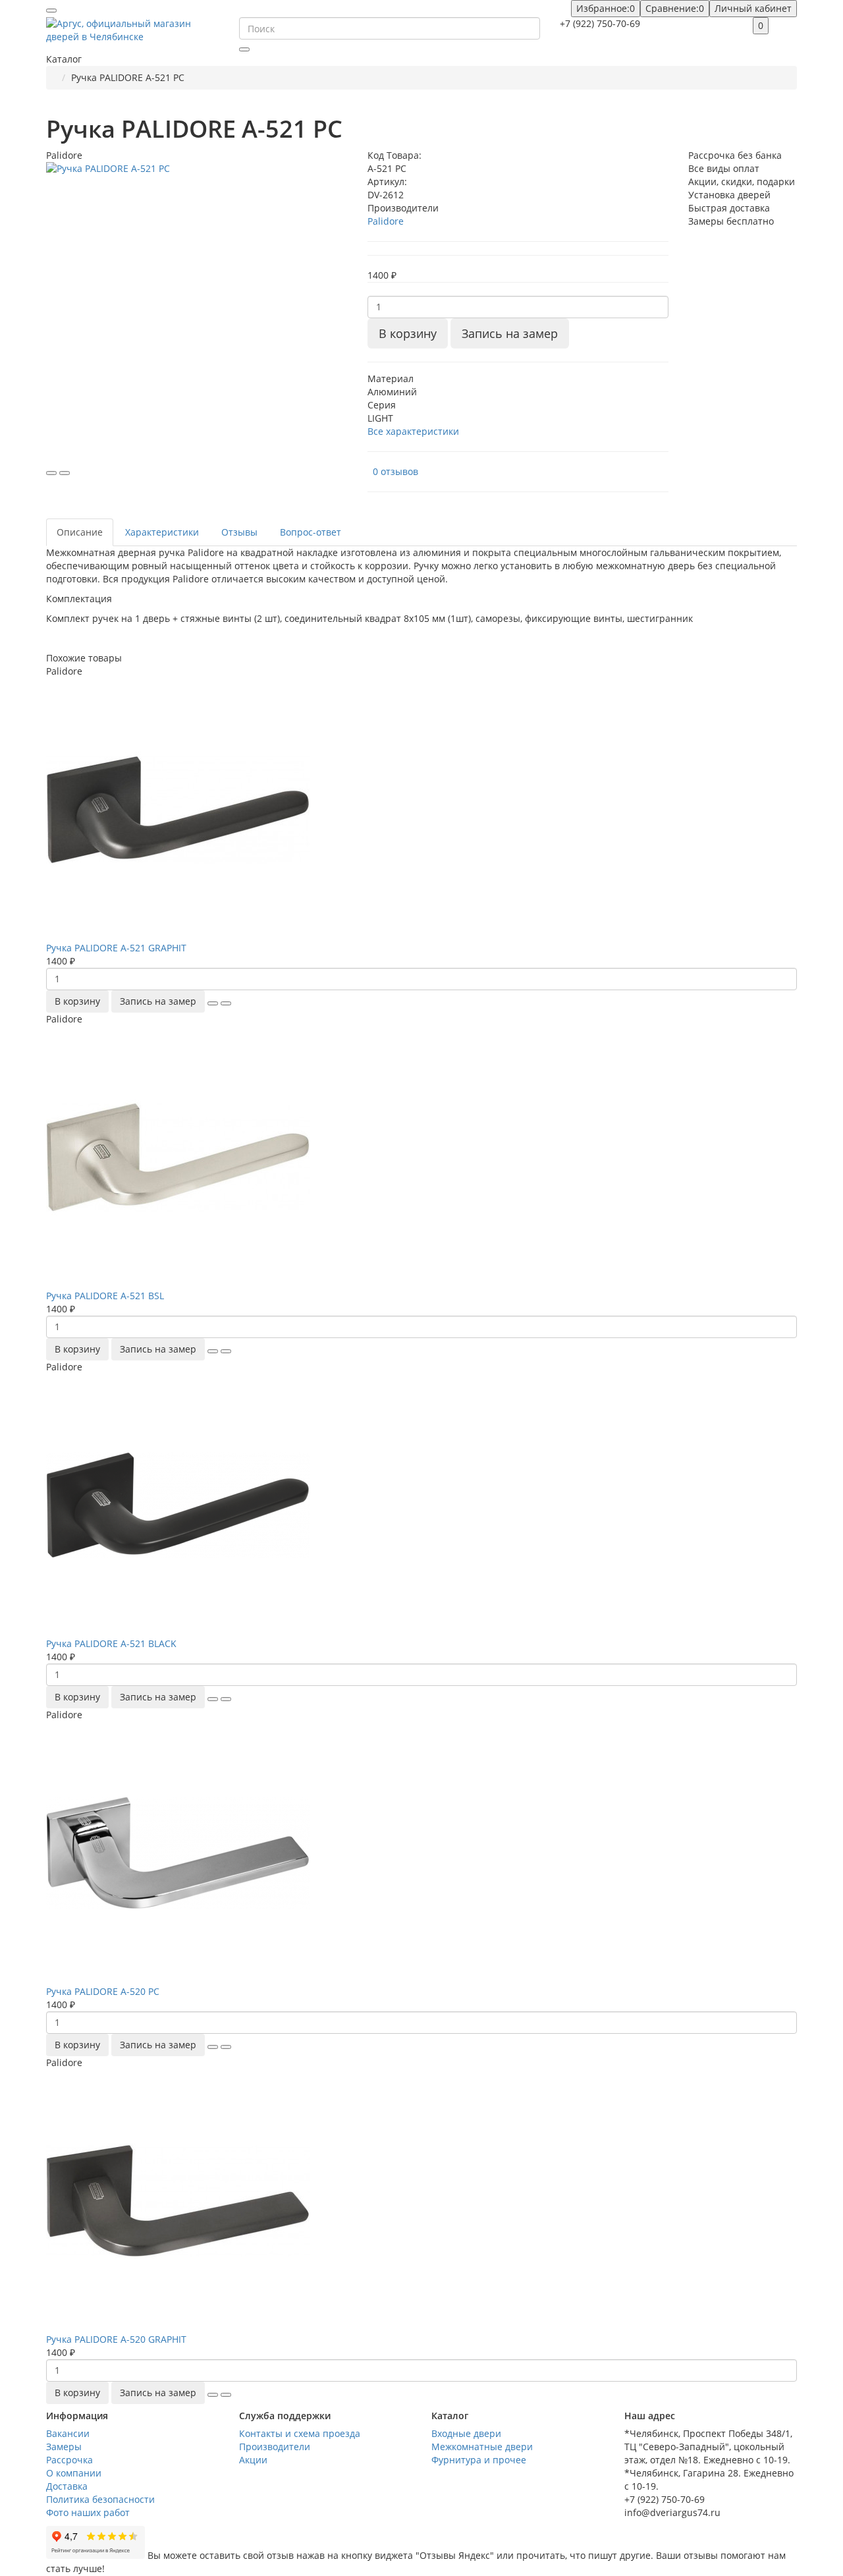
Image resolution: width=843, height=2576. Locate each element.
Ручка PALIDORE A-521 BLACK (111, 1643)
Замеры (64, 2447)
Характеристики (162, 532)
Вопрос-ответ (311, 532)
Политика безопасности (100, 2499)
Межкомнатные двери (482, 2447)
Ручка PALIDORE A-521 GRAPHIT (116, 948)
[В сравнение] (65, 473)
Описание (80, 532)
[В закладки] (51, 473)
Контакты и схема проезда (300, 2433)
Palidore (386, 221)
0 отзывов (395, 471)
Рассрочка (69, 2460)
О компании (74, 2473)
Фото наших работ (88, 2512)
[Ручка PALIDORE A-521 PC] (197, 313)
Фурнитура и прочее (479, 2460)
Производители (275, 2447)
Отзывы (239, 532)
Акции (253, 2460)
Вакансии (68, 2433)
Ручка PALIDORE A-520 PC (103, 1991)
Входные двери (466, 2433)
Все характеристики (413, 431)
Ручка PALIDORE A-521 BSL (105, 1296)
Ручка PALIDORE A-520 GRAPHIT (116, 2339)
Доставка (67, 2486)
